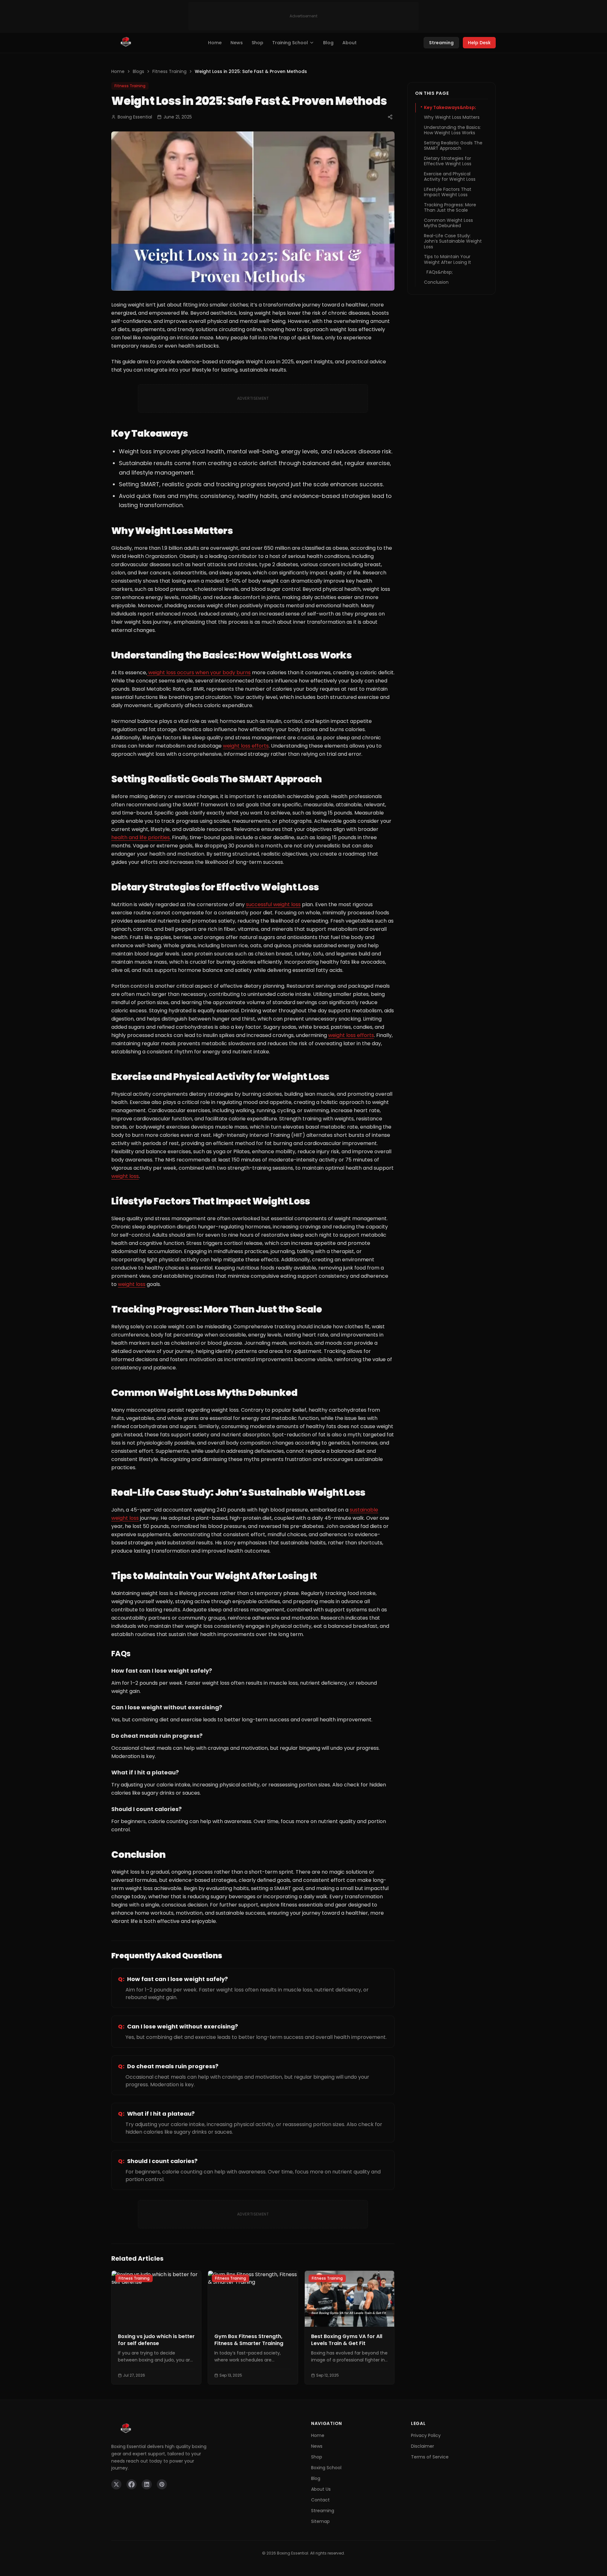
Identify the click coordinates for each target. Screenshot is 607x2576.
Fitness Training (169, 71)
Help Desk (479, 43)
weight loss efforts (246, 746)
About (349, 43)
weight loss (125, 1176)
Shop (258, 43)
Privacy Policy (426, 2435)
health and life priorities (141, 837)
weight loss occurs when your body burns (199, 673)
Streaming (441, 43)
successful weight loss (273, 904)
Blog (328, 43)
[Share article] (390, 117)
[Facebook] (132, 2484)
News (237, 43)
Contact (320, 2500)
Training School (290, 43)
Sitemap (320, 2521)
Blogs (138, 71)
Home (215, 43)
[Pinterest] (162, 2484)
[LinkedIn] (147, 2484)
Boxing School (326, 2468)
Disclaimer (423, 2446)
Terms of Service (430, 2457)
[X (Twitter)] (116, 2484)
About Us (321, 2489)
